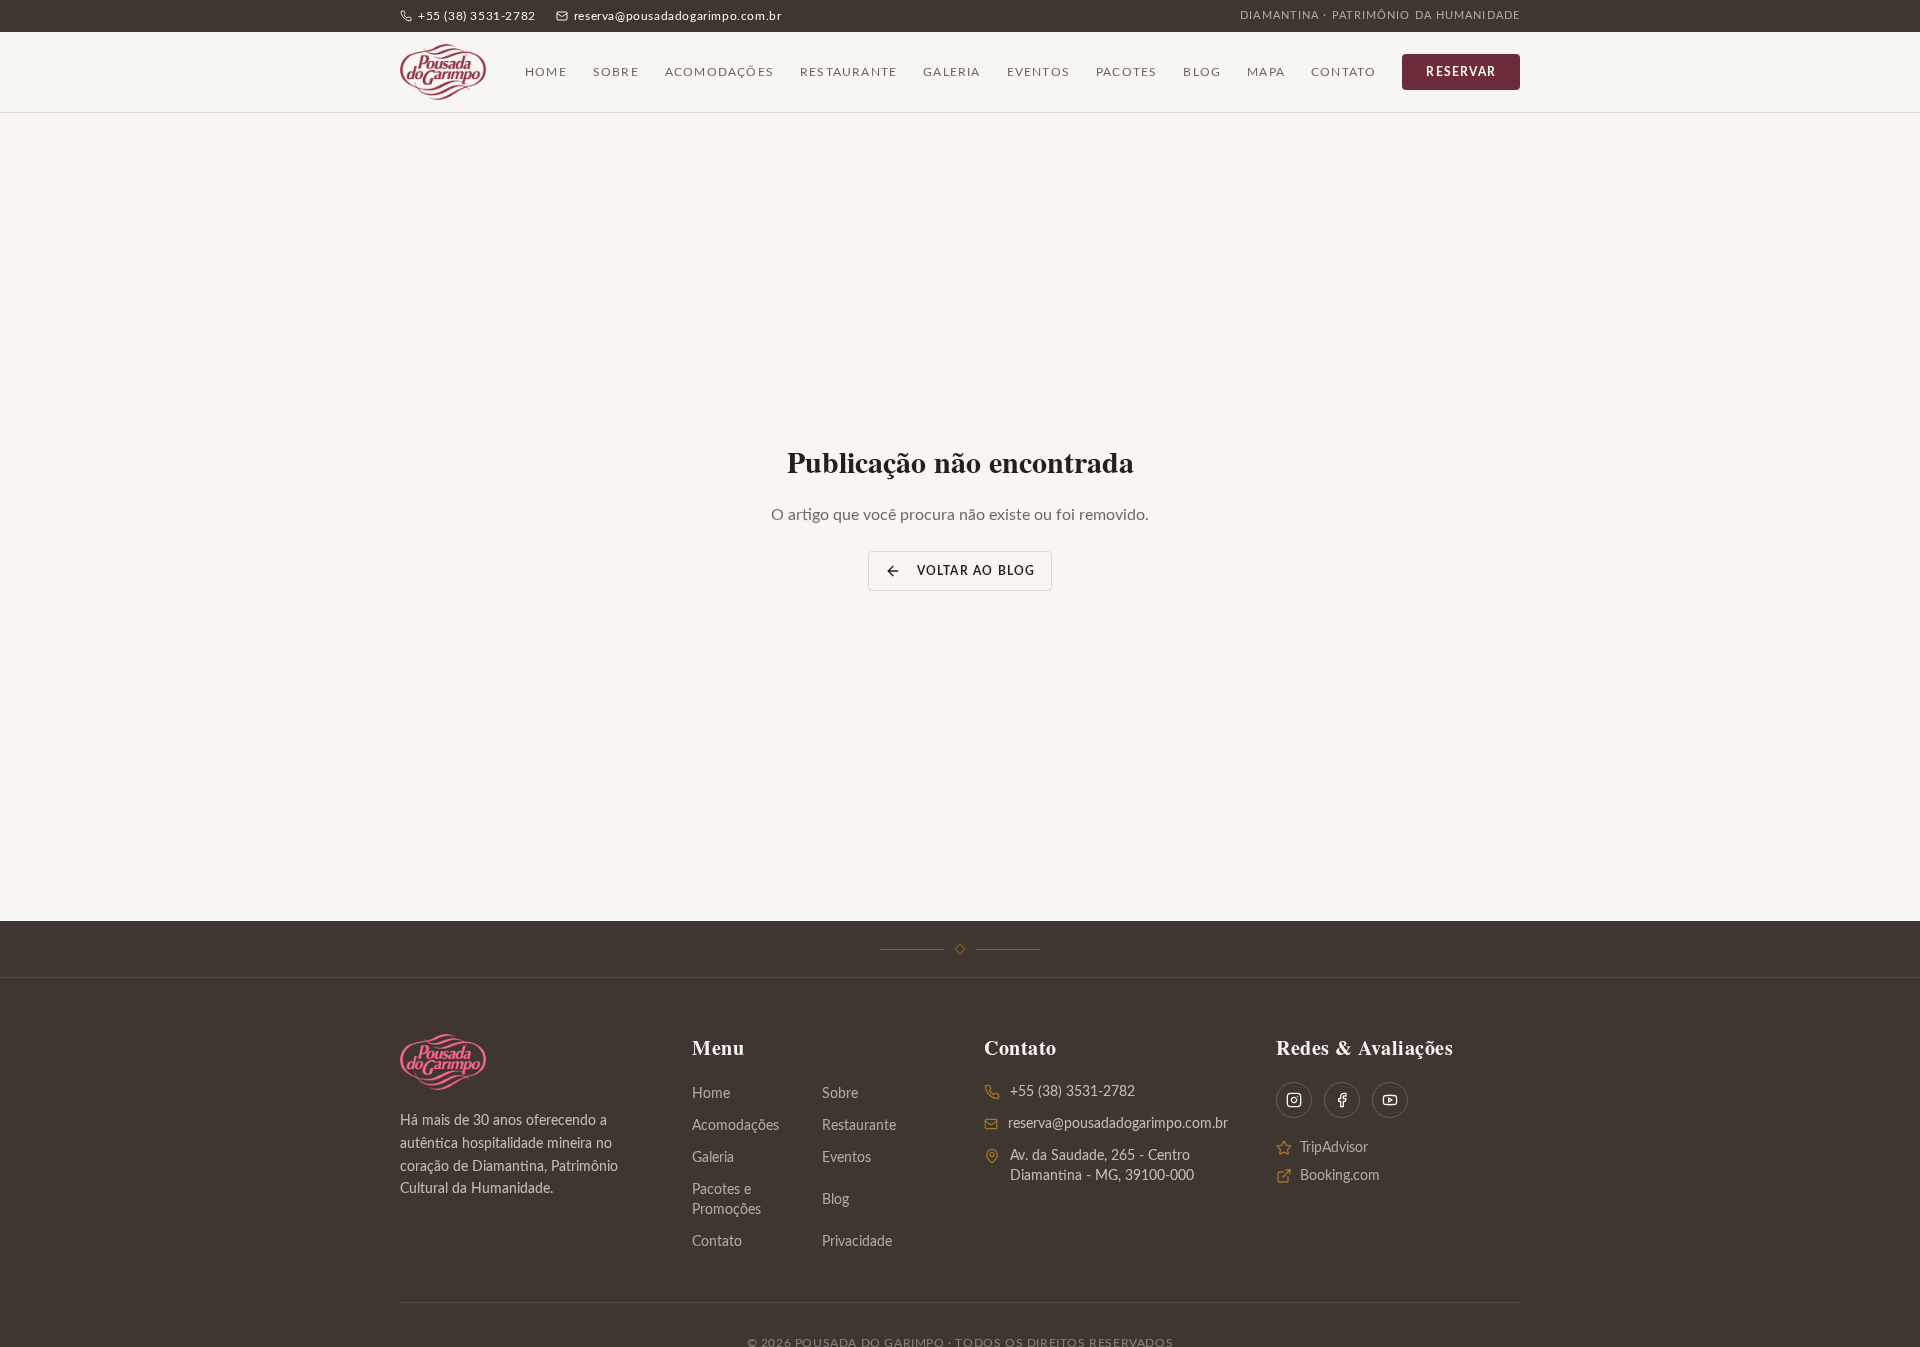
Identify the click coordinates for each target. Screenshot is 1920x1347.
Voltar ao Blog (976, 571)
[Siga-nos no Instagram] (1294, 1100)
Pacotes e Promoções (726, 1200)
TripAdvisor (1334, 1148)
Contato (1343, 72)
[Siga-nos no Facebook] (1342, 1100)
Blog (1202, 72)
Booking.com (1340, 1176)
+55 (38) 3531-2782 (1072, 1092)
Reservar (1461, 72)
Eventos (1038, 72)
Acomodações (719, 72)
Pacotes (1126, 72)
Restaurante (848, 72)
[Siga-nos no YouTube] (1390, 1100)
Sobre (616, 72)
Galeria (951, 72)
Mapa (1266, 72)
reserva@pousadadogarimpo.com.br (1118, 1124)
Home (546, 72)
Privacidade (857, 1242)
